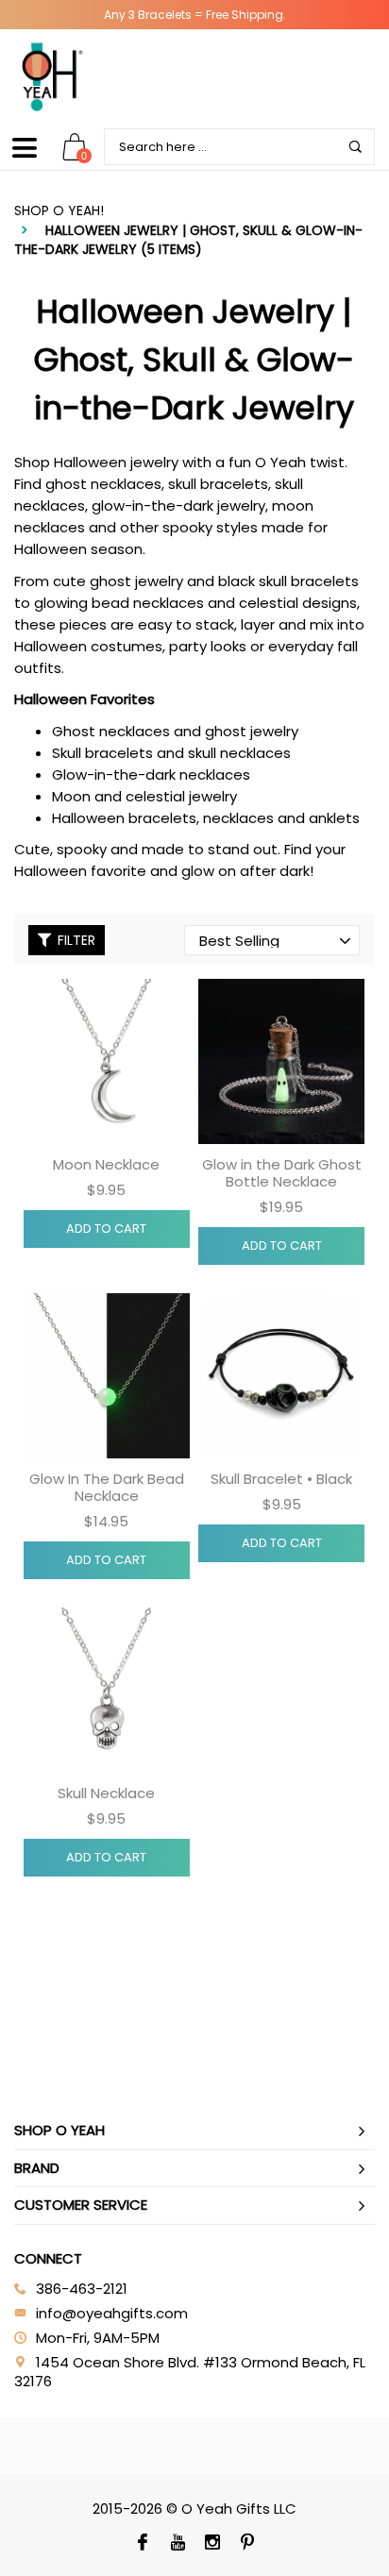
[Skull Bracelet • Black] (281, 1376)
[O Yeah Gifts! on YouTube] (177, 2544)
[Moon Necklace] (107, 1062)
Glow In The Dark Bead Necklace (107, 1487)
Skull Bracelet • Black (281, 1479)
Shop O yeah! (59, 210)
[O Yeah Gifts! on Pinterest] (247, 2544)
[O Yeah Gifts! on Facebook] (142, 2544)
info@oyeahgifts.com (112, 2313)
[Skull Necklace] (107, 1691)
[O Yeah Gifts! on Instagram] (212, 2544)
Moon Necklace (106, 1164)
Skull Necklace (106, 1793)
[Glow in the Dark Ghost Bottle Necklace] (281, 1062)
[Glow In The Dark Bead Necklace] (107, 1376)
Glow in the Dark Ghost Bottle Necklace (282, 1173)
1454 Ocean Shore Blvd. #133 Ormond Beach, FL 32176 (190, 2372)
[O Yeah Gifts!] (52, 76)
